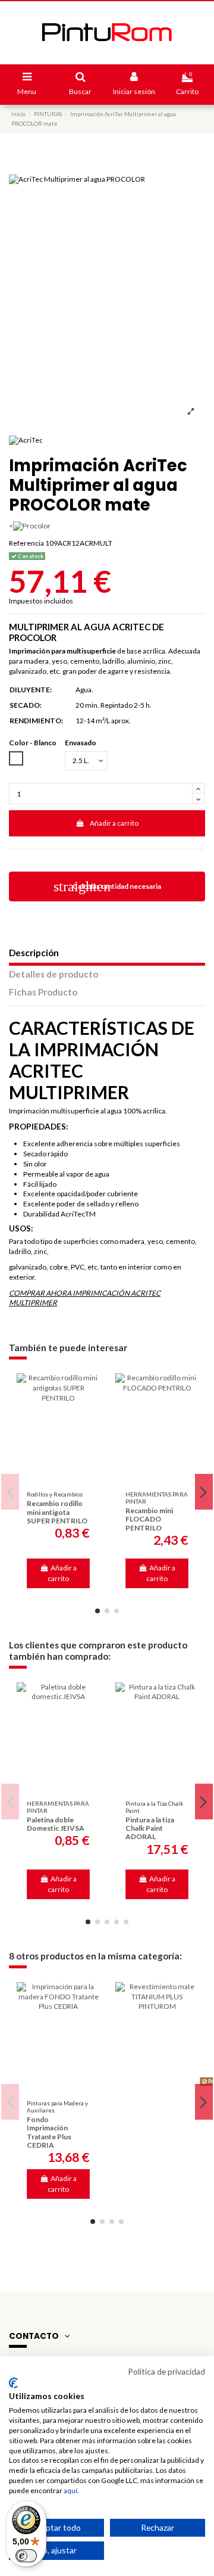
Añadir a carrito (114, 823)
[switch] (26, 2556)
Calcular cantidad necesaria (107, 886)
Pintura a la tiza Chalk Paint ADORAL (150, 1828)
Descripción (34, 953)
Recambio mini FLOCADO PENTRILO (149, 1519)
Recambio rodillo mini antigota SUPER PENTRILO (57, 1512)
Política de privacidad (166, 2371)
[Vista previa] (58, 1477)
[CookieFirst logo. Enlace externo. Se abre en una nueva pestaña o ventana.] (13, 2383)
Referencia (26, 543)
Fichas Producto (43, 992)
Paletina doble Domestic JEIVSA (56, 1824)
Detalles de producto (53, 974)
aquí (70, 2491)
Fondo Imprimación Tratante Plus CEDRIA (49, 2132)
